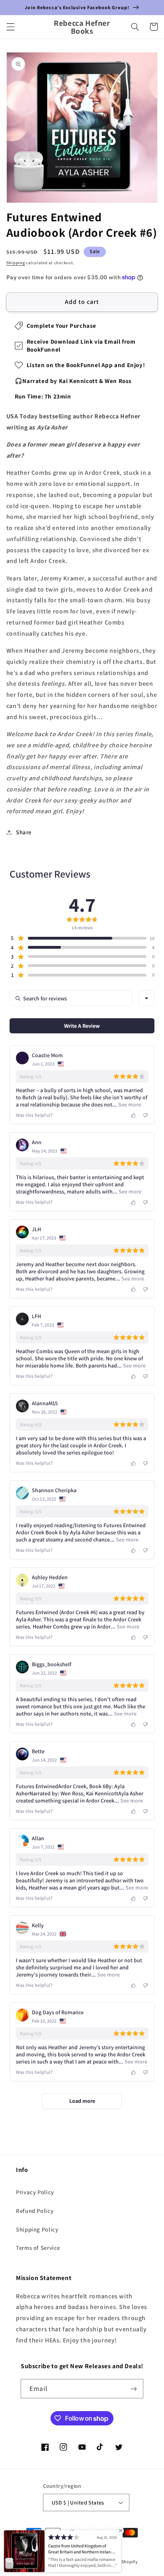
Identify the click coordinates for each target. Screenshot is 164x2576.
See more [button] (129, 1104)
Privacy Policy (35, 2192)
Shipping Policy (37, 2229)
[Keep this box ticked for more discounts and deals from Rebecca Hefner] (134, 2389)
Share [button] (24, 832)
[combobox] (146, 998)
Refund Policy (35, 2211)
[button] (10, 27)
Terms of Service (38, 2248)
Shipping (16, 263)
